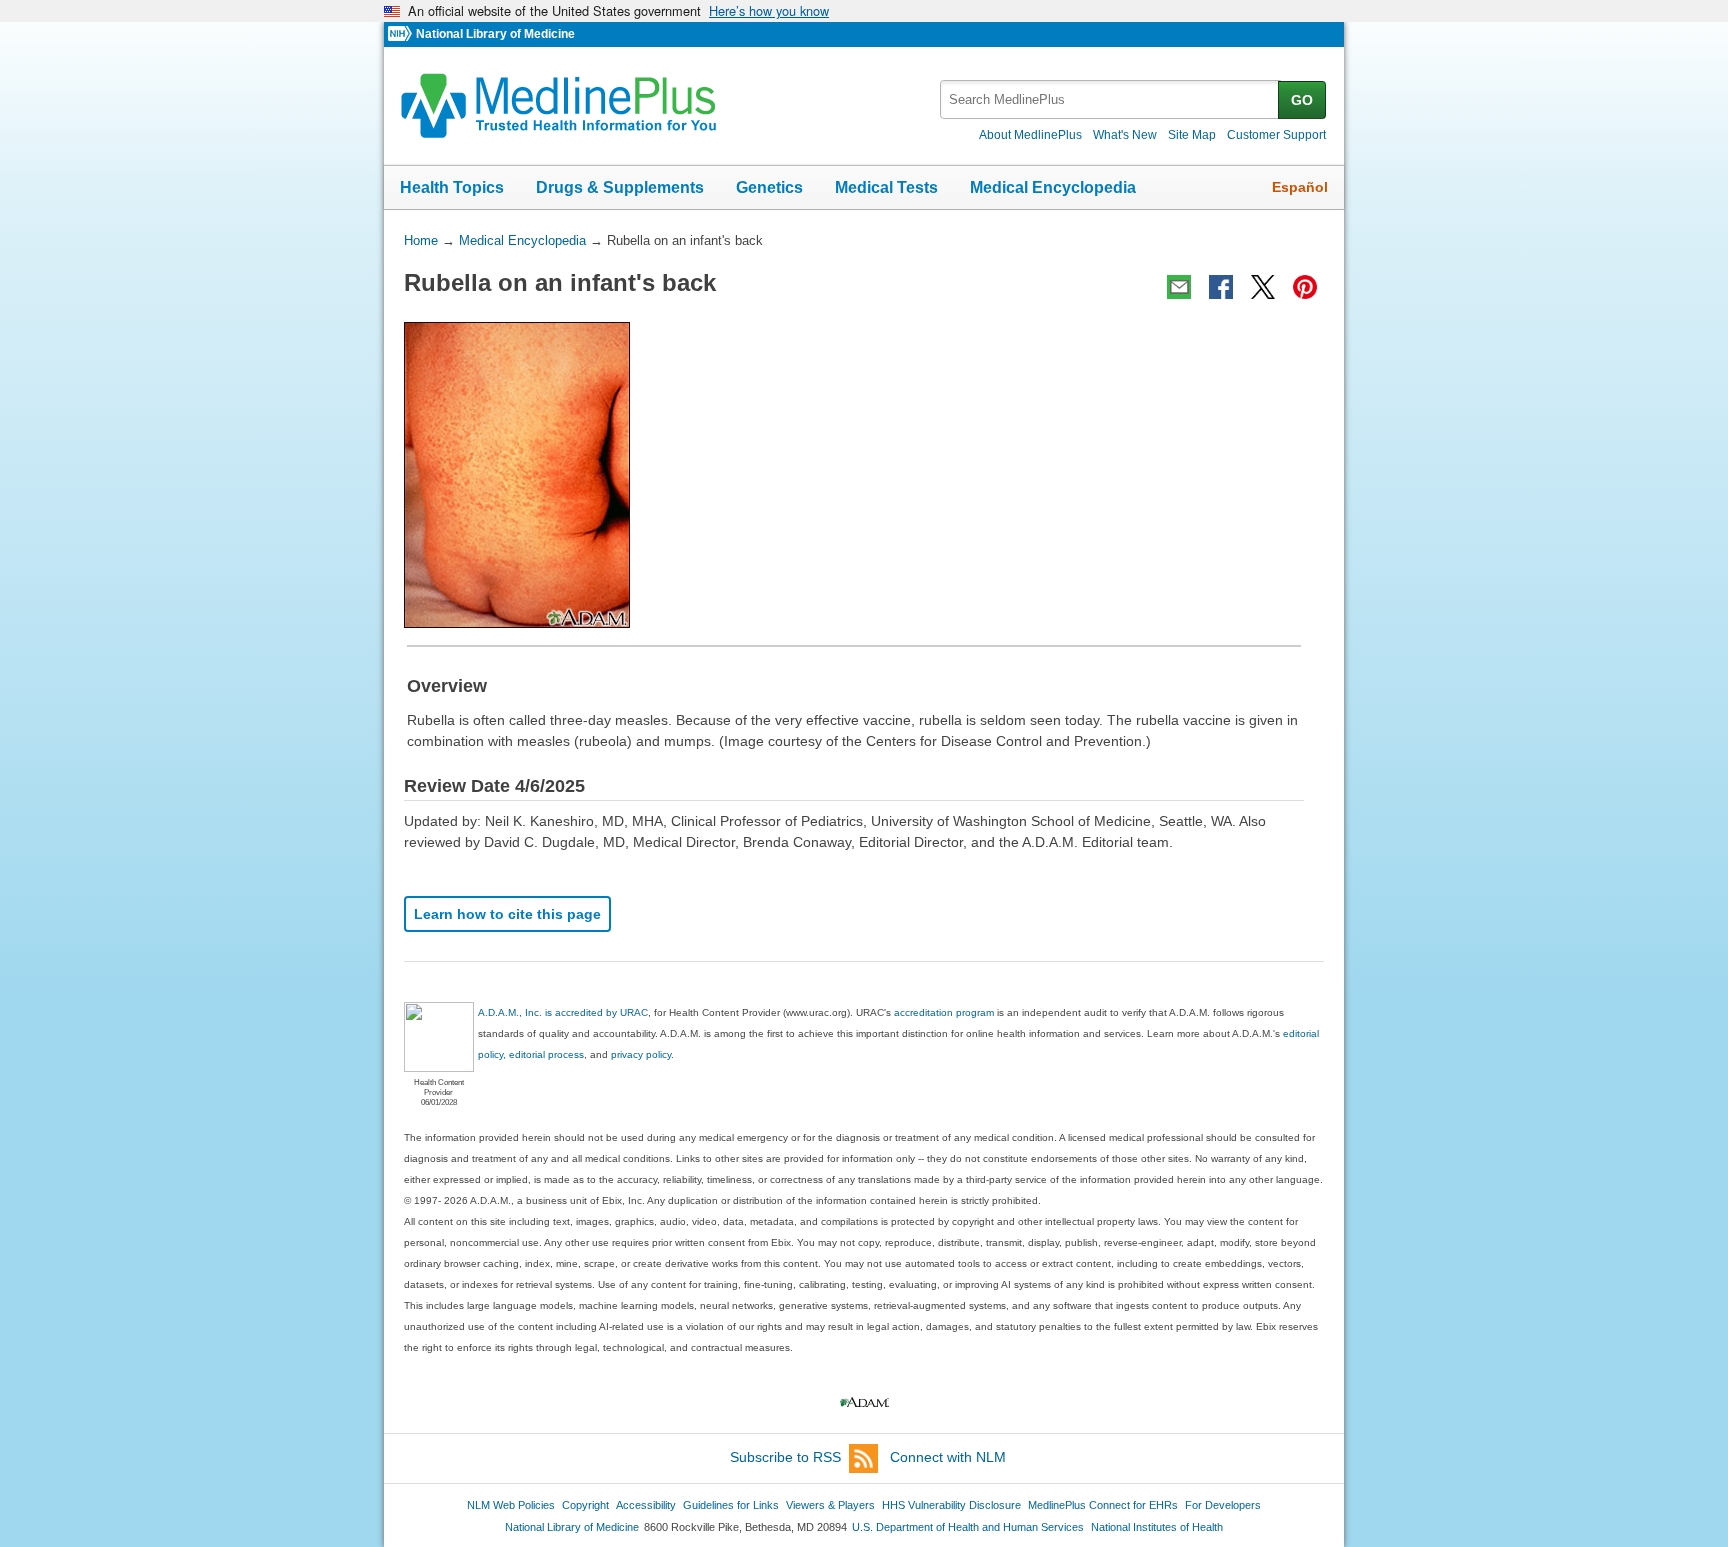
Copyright (585, 1505)
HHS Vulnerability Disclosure (951, 1505)
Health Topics (452, 187)
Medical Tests (886, 187)
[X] (1263, 287)
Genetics (769, 187)
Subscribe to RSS (785, 1457)
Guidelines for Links (731, 1505)
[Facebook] (1221, 287)
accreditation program (944, 1012)
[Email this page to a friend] (1179, 287)
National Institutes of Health (1157, 1527)
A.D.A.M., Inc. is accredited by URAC (563, 1012)
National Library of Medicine (495, 34)
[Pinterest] (1305, 287)
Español (1300, 187)
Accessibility (646, 1505)
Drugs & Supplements (620, 187)
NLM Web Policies (511, 1505)
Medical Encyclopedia (1053, 187)
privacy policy (641, 1054)
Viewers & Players (830, 1505)
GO (1302, 100)
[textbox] (1110, 99)
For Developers (1223, 1505)
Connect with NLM (948, 1457)
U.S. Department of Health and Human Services (968, 1527)
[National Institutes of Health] (402, 34)
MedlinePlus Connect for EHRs (1103, 1505)
